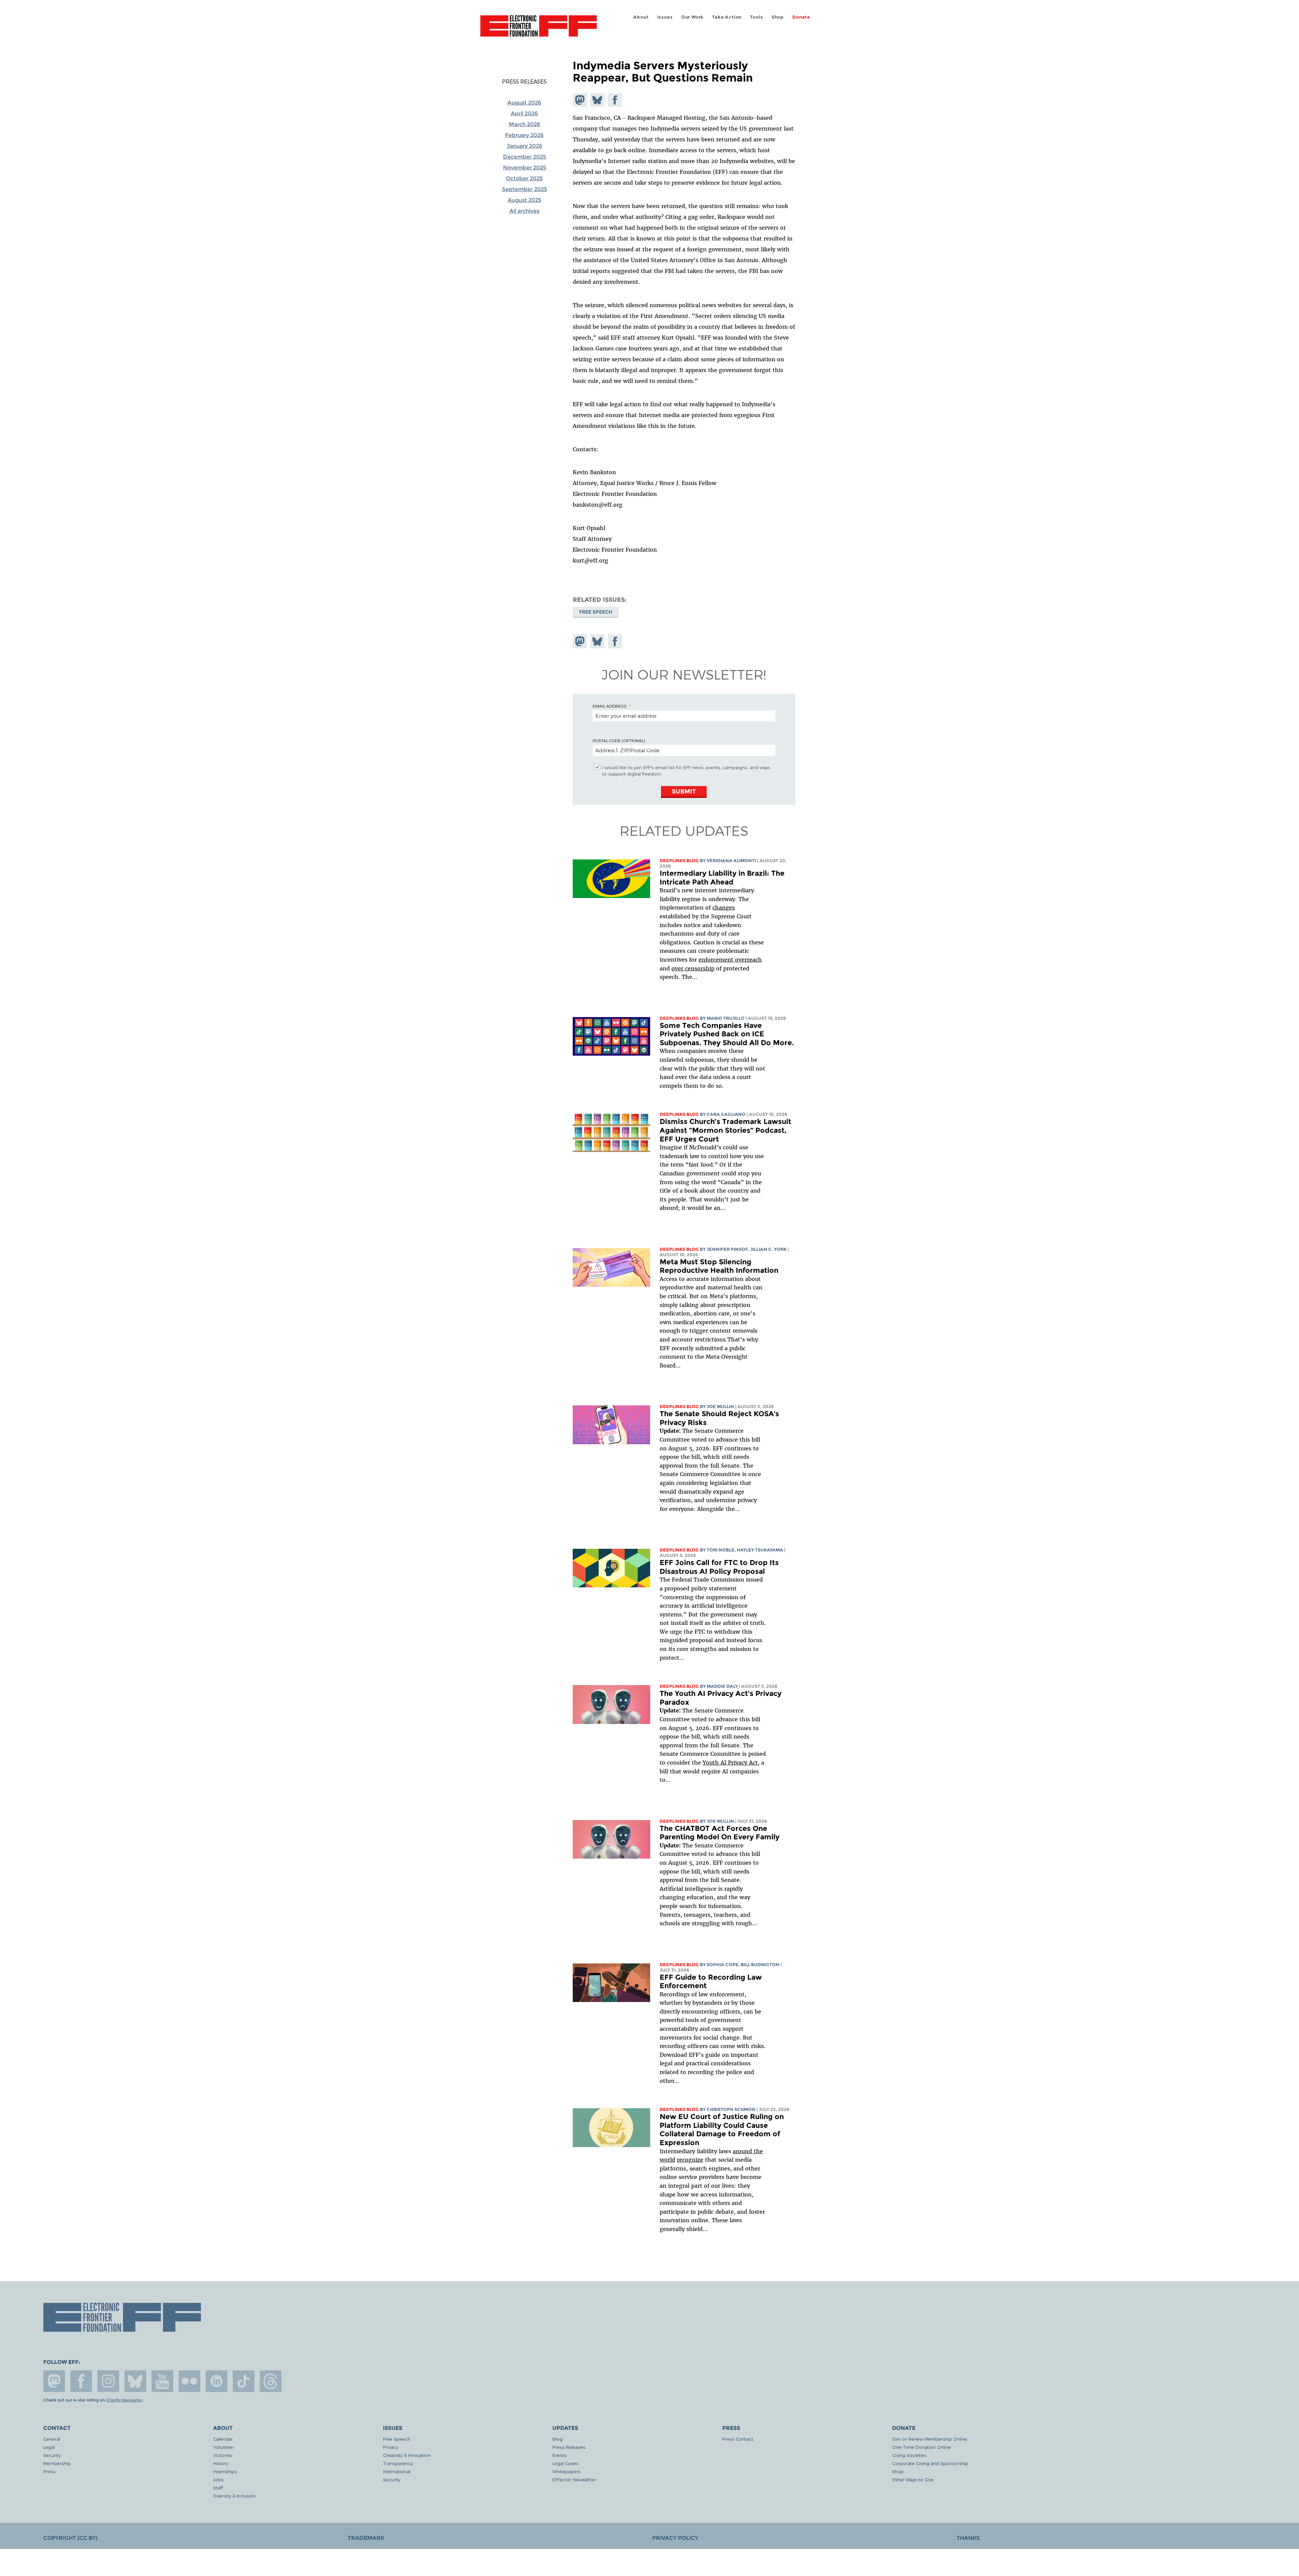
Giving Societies (909, 2455)
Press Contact (738, 2439)
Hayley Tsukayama (760, 1550)
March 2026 (525, 124)
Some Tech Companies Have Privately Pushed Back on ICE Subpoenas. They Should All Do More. (727, 1034)
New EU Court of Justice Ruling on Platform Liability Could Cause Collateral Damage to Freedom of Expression (722, 2130)
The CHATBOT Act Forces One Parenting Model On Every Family (720, 1833)
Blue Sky (135, 2381)
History (221, 2463)
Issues (665, 17)
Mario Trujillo (726, 1018)
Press (49, 2471)
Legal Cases (565, 2463)
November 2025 (525, 168)
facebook (81, 2381)
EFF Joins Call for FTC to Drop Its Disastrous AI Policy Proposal (719, 1567)
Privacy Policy (675, 2538)
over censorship (693, 968)
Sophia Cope (723, 1965)
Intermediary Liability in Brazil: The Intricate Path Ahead (722, 878)
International (397, 2471)
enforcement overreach (730, 960)
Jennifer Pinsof (727, 1249)
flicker (189, 2381)
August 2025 (525, 200)
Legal (49, 2447)
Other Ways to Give (913, 2479)
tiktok (244, 2381)
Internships (225, 2471)
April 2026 (524, 113)
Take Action (727, 17)
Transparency (398, 2463)
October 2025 (524, 178)
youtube (162, 2381)
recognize (690, 2160)
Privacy (391, 2447)
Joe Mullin (720, 1407)
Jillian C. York (768, 1249)
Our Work (692, 17)
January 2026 (525, 146)
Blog (557, 2439)
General (52, 2439)
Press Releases (524, 82)
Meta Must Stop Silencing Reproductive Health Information (719, 1266)
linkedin (216, 2381)
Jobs (218, 2479)
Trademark (366, 2538)
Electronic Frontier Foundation (539, 30)
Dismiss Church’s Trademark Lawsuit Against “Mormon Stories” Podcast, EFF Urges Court (725, 1130)
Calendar (223, 2439)
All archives (525, 211)
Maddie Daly (722, 1686)
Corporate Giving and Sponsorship (930, 2463)
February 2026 (524, 135)
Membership (57, 2463)
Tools (756, 17)
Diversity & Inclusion (234, 2496)
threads (271, 2381)
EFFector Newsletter (574, 2479)
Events (560, 2455)
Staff (218, 2488)
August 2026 (524, 103)
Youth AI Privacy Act (730, 1763)
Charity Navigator (124, 2400)
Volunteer (224, 2447)
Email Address (610, 706)
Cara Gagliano (726, 1114)
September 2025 (525, 189)
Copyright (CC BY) (70, 2538)
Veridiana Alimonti (731, 861)
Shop (778, 17)
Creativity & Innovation (407, 2455)
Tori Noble (721, 1550)
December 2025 (525, 157)
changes (724, 907)
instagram (108, 2381)
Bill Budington (760, 1965)
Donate (801, 17)
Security (52, 2455)
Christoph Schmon (731, 2109)
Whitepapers (566, 2471)
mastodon (54, 2381)
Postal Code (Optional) (619, 740)
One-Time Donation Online (921, 2447)
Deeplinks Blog (679, 861)
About (641, 17)
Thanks (968, 2538)
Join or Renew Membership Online (930, 2439)
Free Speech (596, 612)
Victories (223, 2455)
